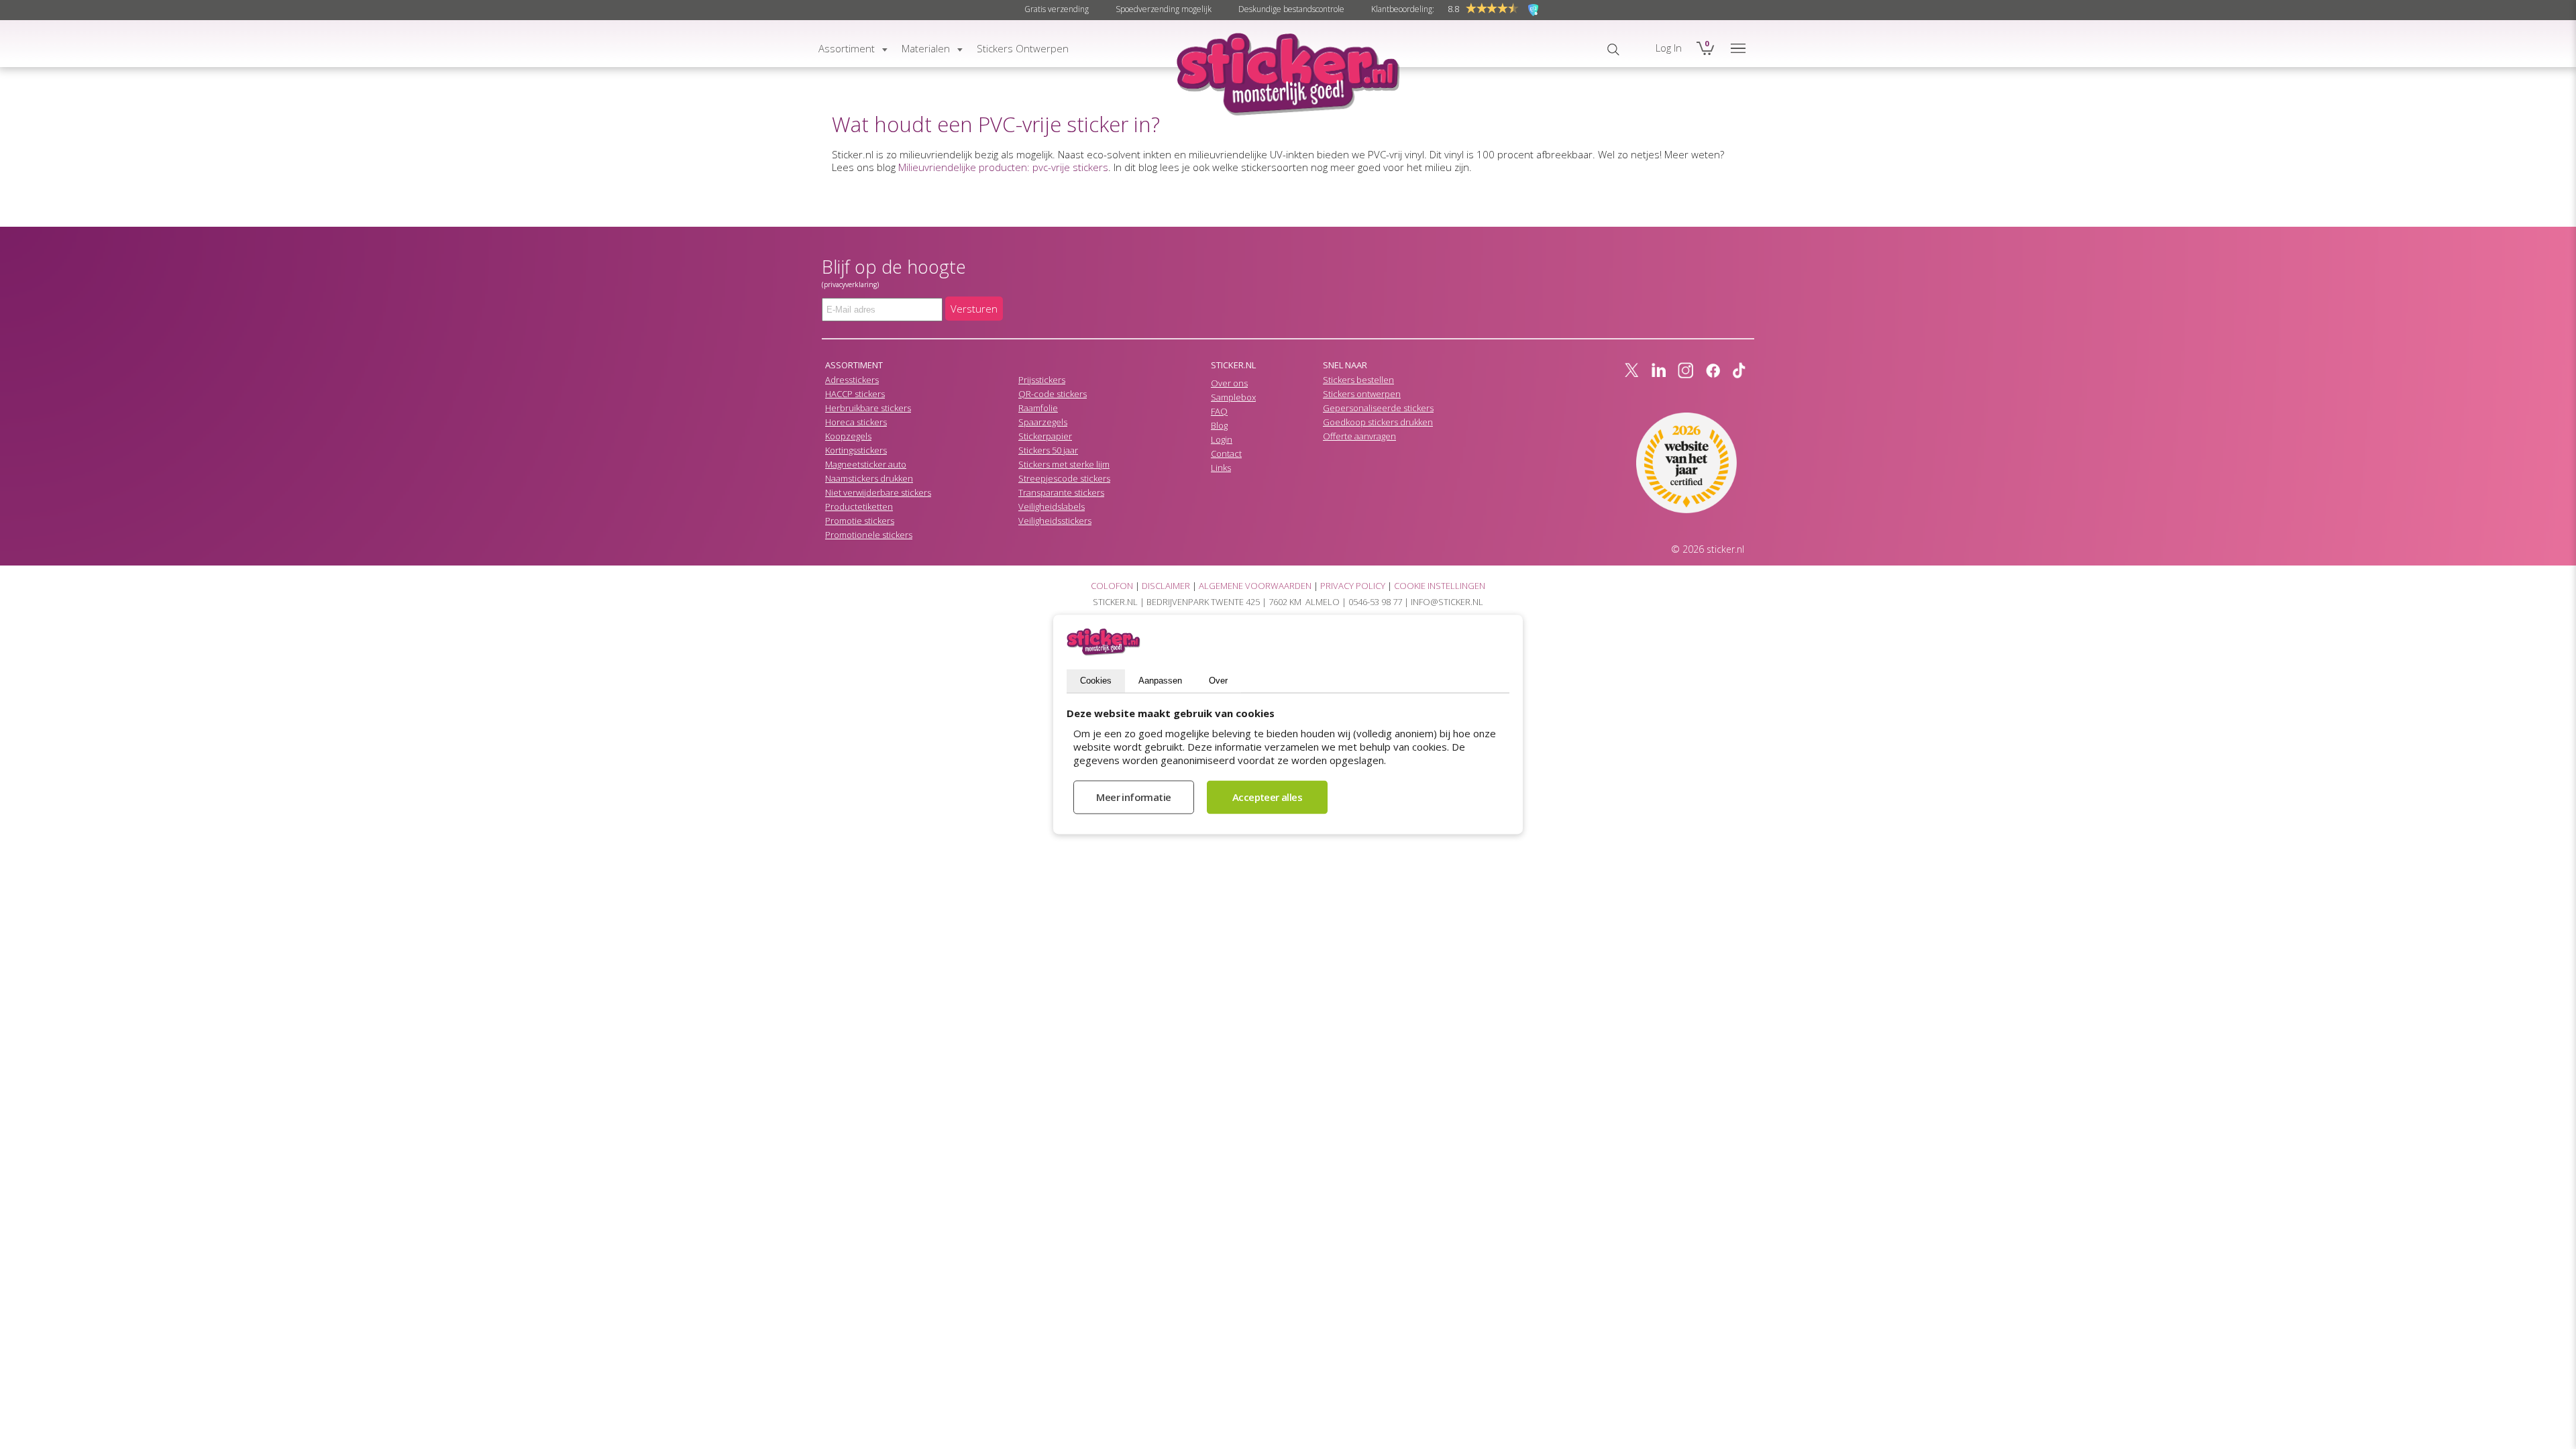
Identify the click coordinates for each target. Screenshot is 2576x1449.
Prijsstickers (1042, 380)
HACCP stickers (855, 394)
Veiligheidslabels (1052, 506)
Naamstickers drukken (869, 478)
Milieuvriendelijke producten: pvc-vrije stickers (1003, 167)
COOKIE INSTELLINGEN (1440, 586)
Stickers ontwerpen (1362, 394)
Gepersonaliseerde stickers (1378, 408)
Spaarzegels (1043, 422)
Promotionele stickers (869, 535)
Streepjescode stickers (1064, 478)
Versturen (974, 309)
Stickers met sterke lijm (1064, 464)
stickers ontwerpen (1023, 48)
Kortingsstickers (856, 450)
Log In (1669, 48)
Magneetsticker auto (866, 464)
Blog (1219, 425)
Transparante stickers (1061, 492)
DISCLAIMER (1166, 586)
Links (1221, 468)
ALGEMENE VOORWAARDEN (1255, 586)
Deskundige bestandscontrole (1291, 9)
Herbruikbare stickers (868, 408)
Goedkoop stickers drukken (1378, 422)
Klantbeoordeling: (1403, 9)
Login (1222, 439)
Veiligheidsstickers (1055, 521)
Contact (1226, 453)
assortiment (847, 48)
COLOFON (1112, 586)
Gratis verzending (1057, 9)
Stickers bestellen (1358, 380)
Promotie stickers (860, 521)
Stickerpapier (1045, 436)
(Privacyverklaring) (850, 284)
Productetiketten (859, 506)
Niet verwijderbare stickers (878, 492)
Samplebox (1233, 397)
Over (1218, 681)
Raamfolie (1038, 408)
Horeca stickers (856, 422)
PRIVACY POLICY (1353, 586)
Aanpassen (1160, 681)
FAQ (1219, 411)
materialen (926, 48)
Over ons (1229, 383)
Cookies (1096, 681)
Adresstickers (852, 380)
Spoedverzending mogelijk (1164, 9)
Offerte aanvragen (1359, 436)
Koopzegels (848, 436)
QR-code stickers (1053, 394)
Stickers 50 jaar (1048, 450)
